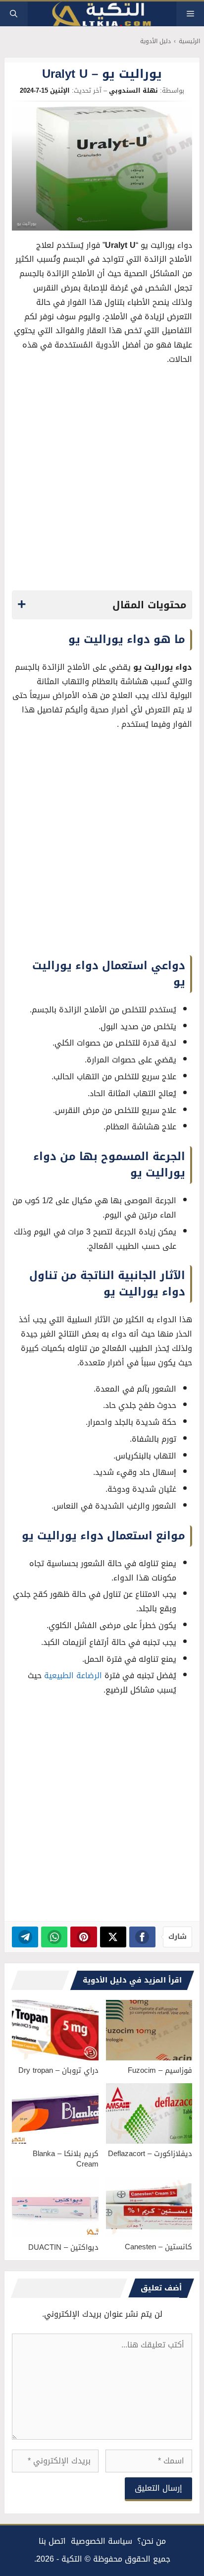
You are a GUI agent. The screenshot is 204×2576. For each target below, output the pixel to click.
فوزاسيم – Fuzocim (160, 2070)
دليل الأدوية (155, 41)
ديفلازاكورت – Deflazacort (150, 2154)
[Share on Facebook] (142, 1937)
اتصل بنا (52, 2541)
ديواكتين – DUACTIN (63, 2247)
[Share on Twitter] (113, 1937)
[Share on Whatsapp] (54, 1937)
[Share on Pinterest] (83, 1937)
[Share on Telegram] (25, 1937)
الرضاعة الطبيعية (73, 1675)
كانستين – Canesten (158, 2247)
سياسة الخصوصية (102, 2541)
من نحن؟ (152, 2541)
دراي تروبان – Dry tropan (58, 2070)
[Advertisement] (102, 481)
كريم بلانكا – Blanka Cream (66, 2159)
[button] (14, 14)
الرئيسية (189, 41)
